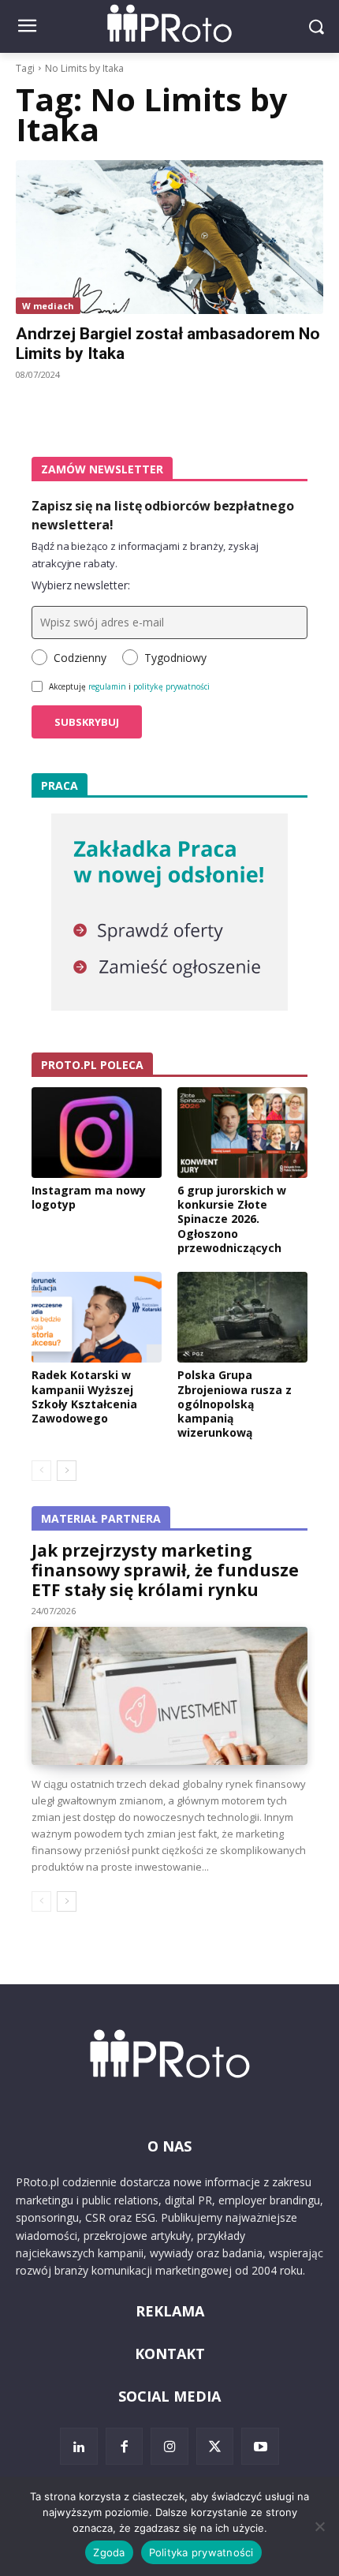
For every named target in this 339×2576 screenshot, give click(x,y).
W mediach (48, 306)
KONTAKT (170, 2354)
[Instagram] (169, 2447)
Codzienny (80, 658)
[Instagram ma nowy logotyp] (97, 1133)
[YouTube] (260, 2447)
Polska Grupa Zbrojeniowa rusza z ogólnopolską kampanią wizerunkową (235, 1404)
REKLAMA (170, 2311)
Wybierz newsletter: (81, 585)
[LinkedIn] (79, 2447)
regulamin (107, 686)
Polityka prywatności (201, 2552)
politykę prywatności (171, 686)
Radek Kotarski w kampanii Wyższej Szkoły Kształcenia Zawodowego (84, 1396)
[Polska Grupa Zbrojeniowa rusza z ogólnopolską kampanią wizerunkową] (242, 1318)
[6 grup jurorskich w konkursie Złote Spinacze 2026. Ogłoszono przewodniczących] (242, 1133)
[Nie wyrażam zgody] (319, 2526)
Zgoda (109, 2552)
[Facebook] (125, 2447)
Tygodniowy (175, 658)
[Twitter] (215, 2447)
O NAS (169, 2146)
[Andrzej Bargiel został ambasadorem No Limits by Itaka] (169, 237)
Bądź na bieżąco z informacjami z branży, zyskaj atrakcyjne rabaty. (145, 555)
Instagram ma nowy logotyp (89, 1197)
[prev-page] (41, 1471)
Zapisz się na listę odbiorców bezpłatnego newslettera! (163, 515)
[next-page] (67, 1471)
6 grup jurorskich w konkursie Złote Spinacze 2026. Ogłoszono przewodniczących (232, 1219)
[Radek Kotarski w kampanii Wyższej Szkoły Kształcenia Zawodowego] (97, 1318)
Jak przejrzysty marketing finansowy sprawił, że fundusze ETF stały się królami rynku (165, 1570)
